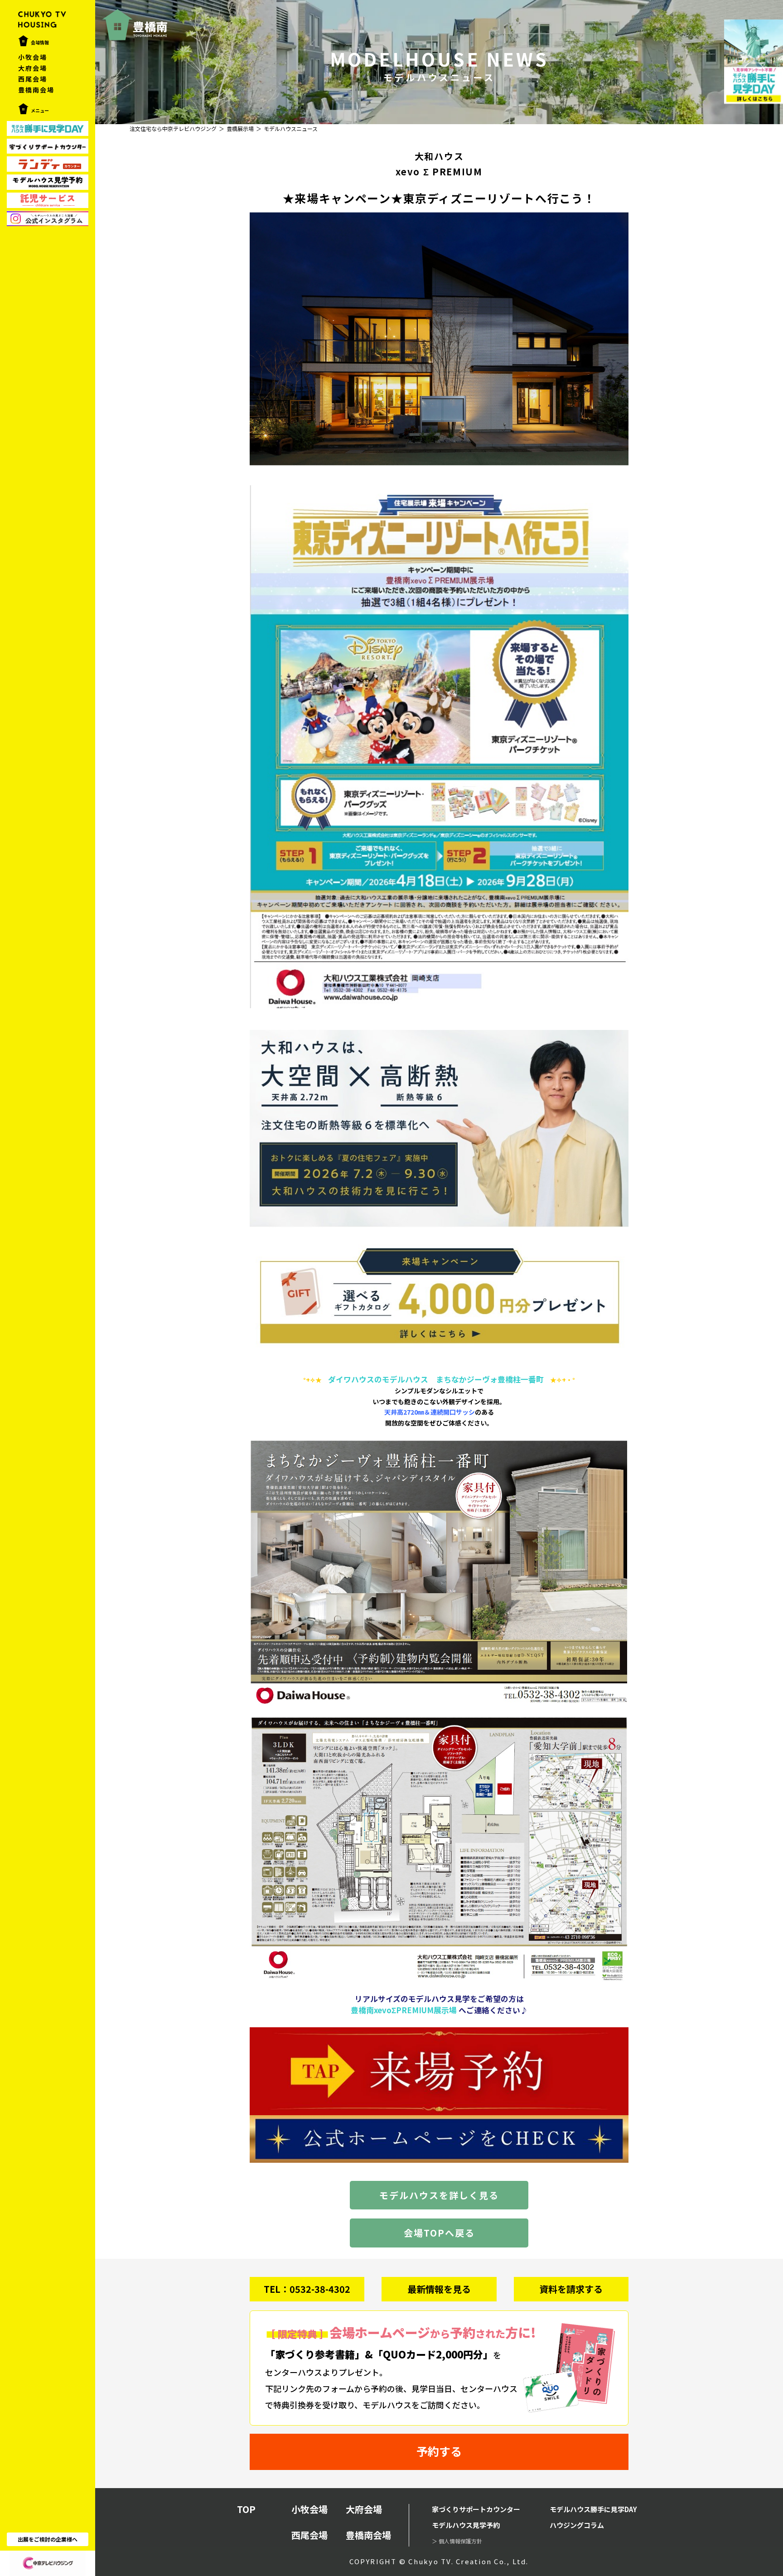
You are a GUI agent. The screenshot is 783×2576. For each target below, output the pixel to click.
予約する (439, 2451)
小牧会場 (33, 57)
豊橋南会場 (36, 90)
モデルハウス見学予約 (466, 2525)
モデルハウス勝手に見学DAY (593, 2509)
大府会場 (33, 68)
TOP (246, 2509)
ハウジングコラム (577, 2525)
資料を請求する (571, 2289)
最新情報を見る (439, 2289)
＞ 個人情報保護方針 (457, 2541)
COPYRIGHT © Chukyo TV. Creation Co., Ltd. (439, 2561)
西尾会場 (33, 79)
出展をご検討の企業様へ (48, 2539)
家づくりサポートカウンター (476, 2509)
